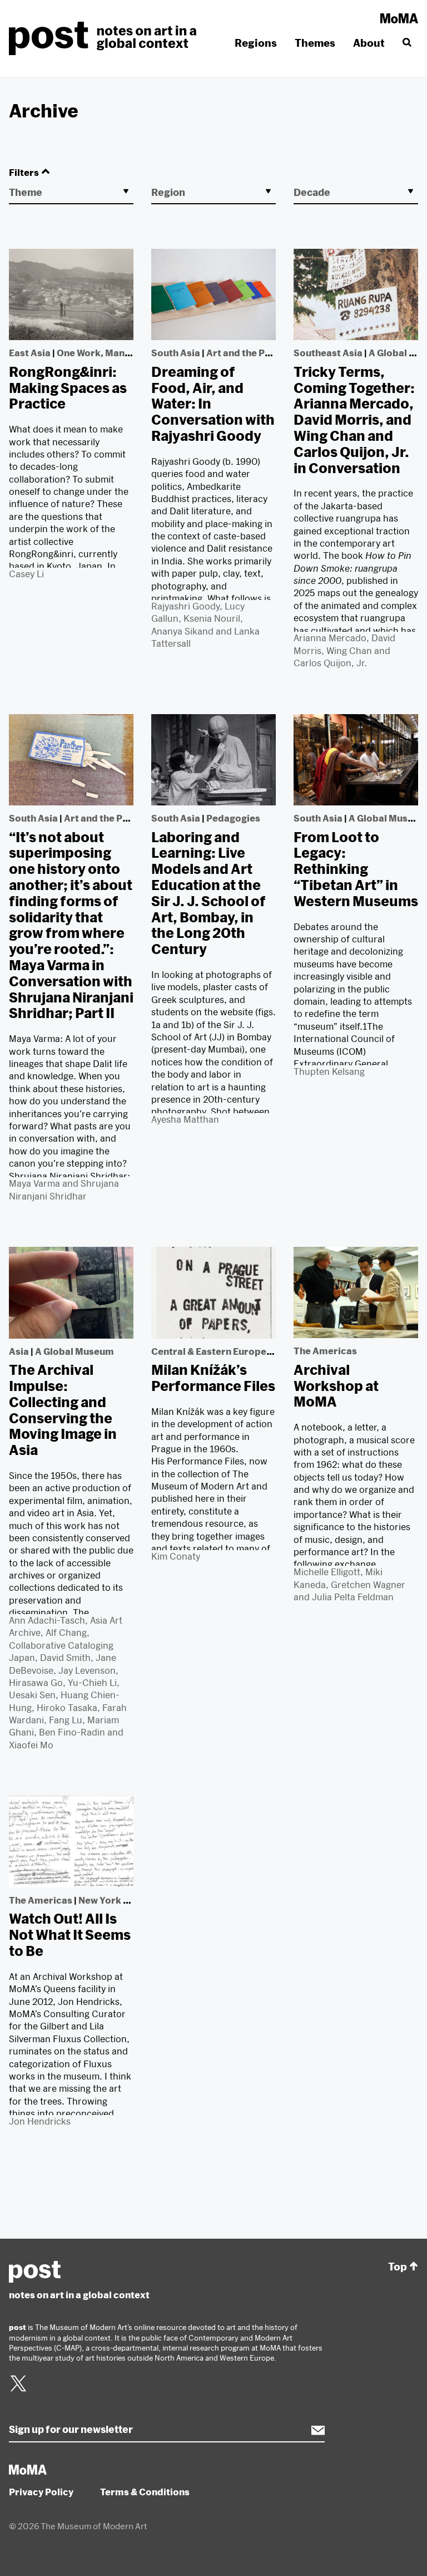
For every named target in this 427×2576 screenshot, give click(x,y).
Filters (24, 172)
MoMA (399, 18)
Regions (256, 43)
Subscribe (312, 2430)
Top (398, 2267)
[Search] (406, 43)
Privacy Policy (41, 2492)
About (369, 43)
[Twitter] (18, 2390)
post (106, 38)
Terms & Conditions (145, 2492)
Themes (315, 43)
